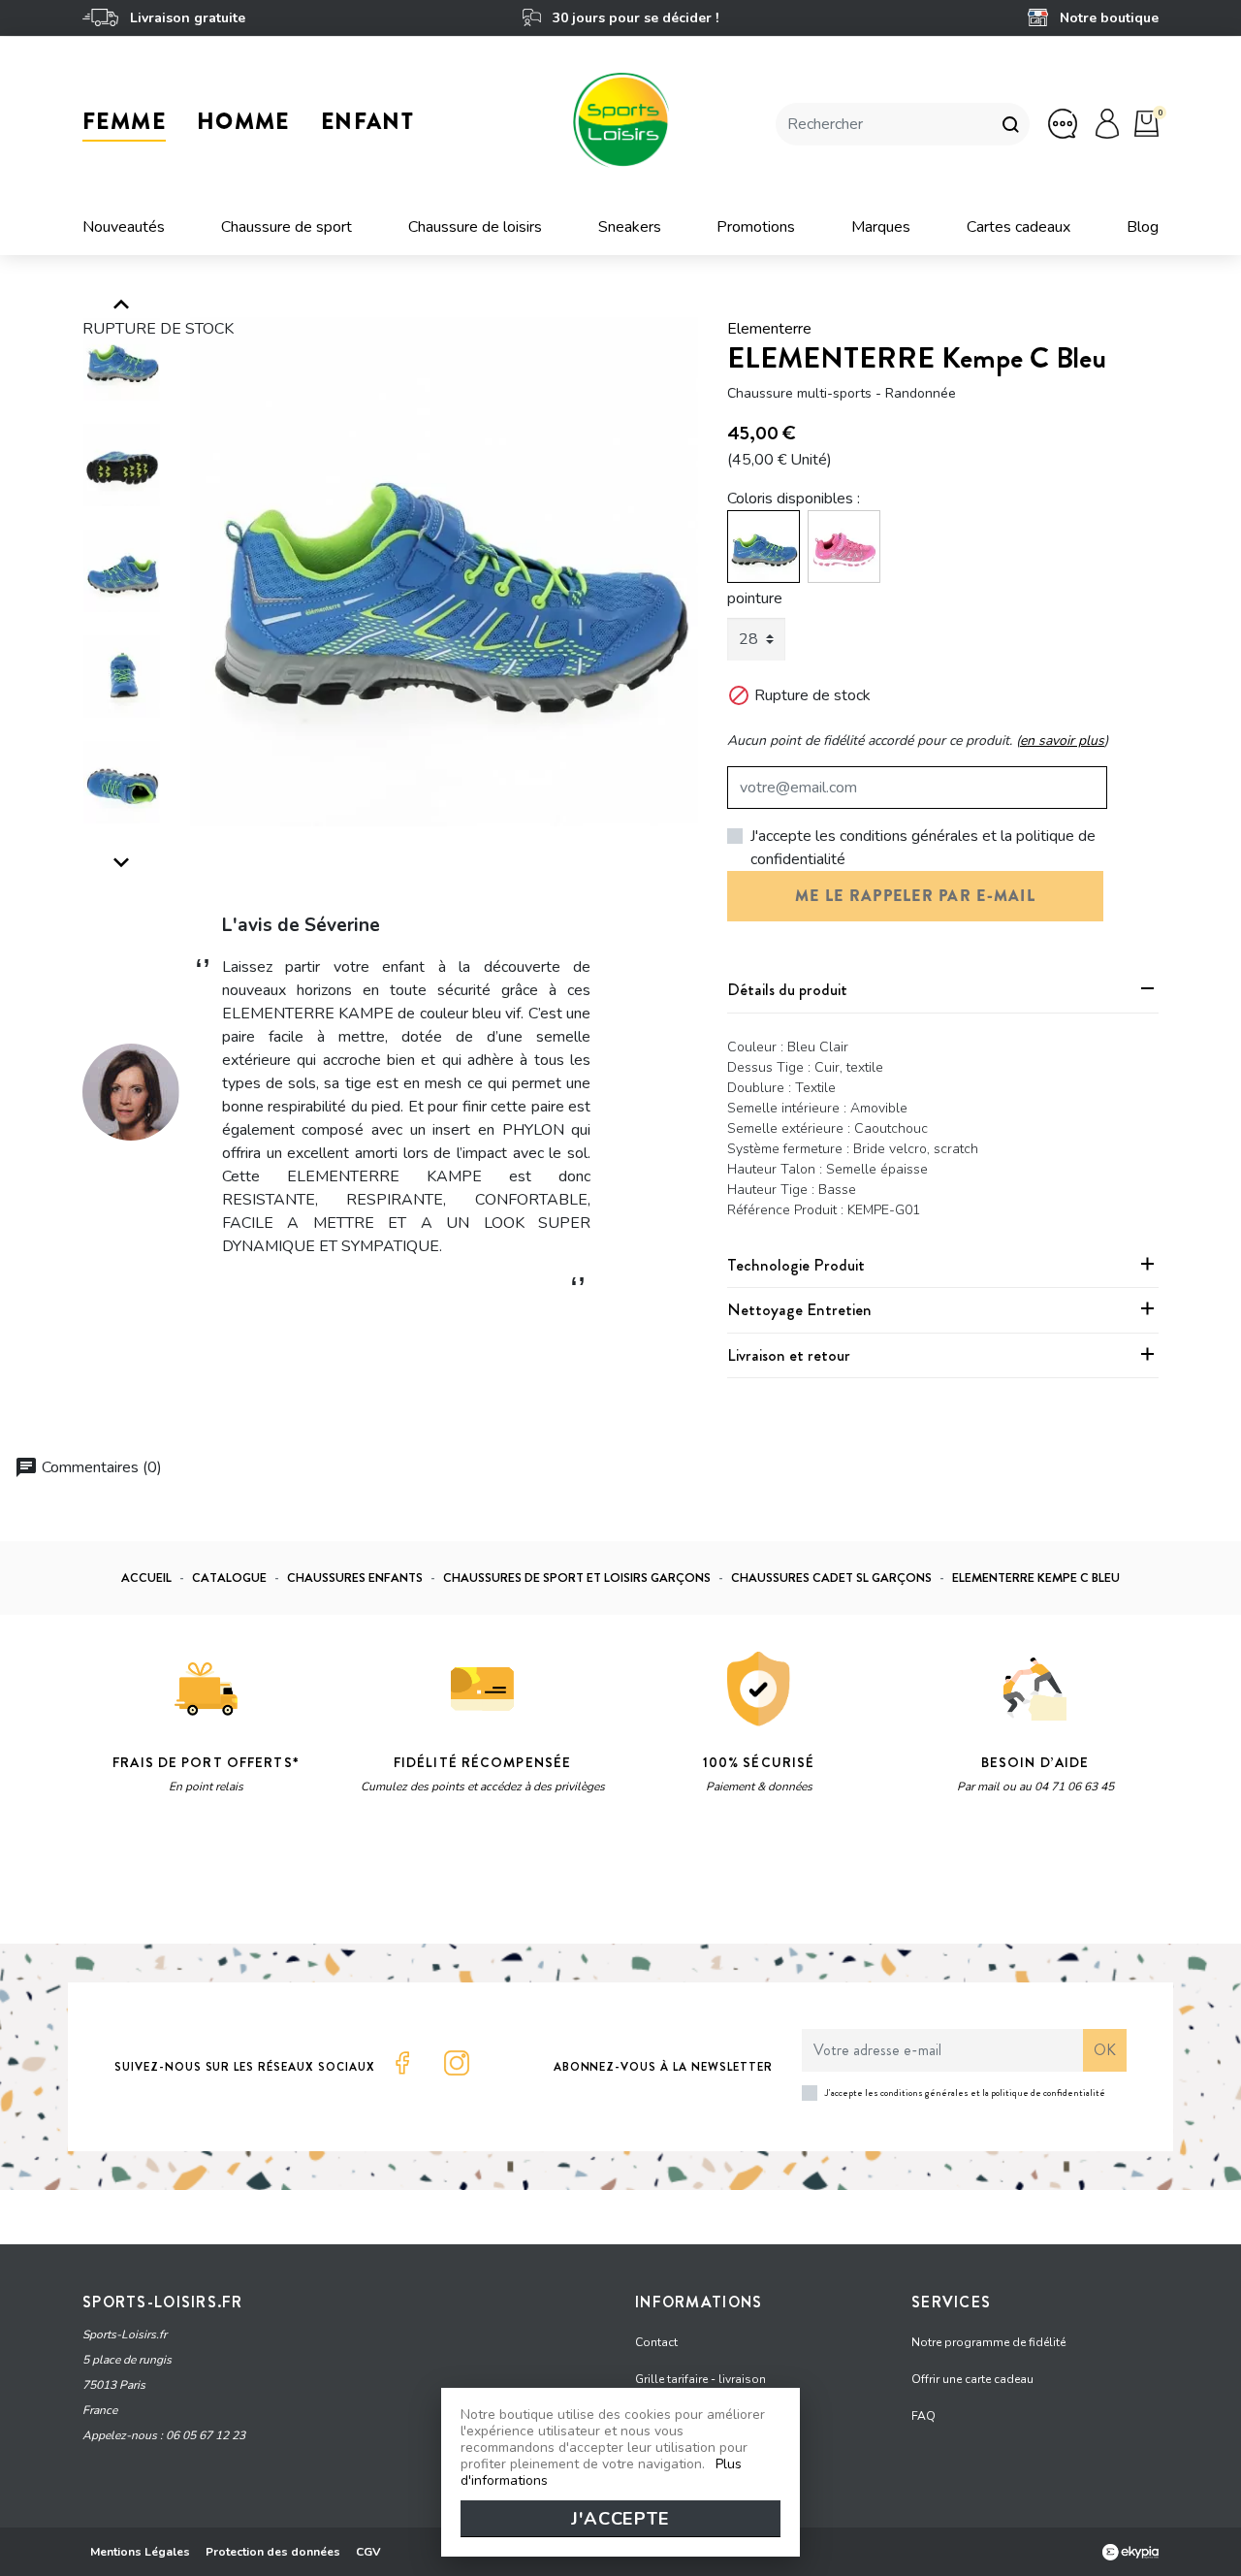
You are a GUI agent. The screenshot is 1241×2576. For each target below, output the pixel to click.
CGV (368, 2552)
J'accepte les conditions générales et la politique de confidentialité (923, 848)
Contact (656, 2342)
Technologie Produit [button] (796, 1265)
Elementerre (769, 329)
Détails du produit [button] (787, 989)
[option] (445, 572)
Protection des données (273, 2552)
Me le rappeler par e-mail (915, 896)
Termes (326, 1881)
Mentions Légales (140, 2552)
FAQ (923, 2416)
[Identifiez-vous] (1107, 123)
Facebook (402, 2063)
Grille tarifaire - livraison (700, 2379)
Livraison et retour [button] (789, 1355)
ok (1105, 2050)
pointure (755, 598)
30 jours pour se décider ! (633, 18)
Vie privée (266, 1881)
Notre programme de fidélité (988, 2342)
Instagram (457, 2063)
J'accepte (620, 2519)
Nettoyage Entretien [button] (799, 1309)
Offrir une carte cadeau (972, 2379)
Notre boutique (1107, 18)
